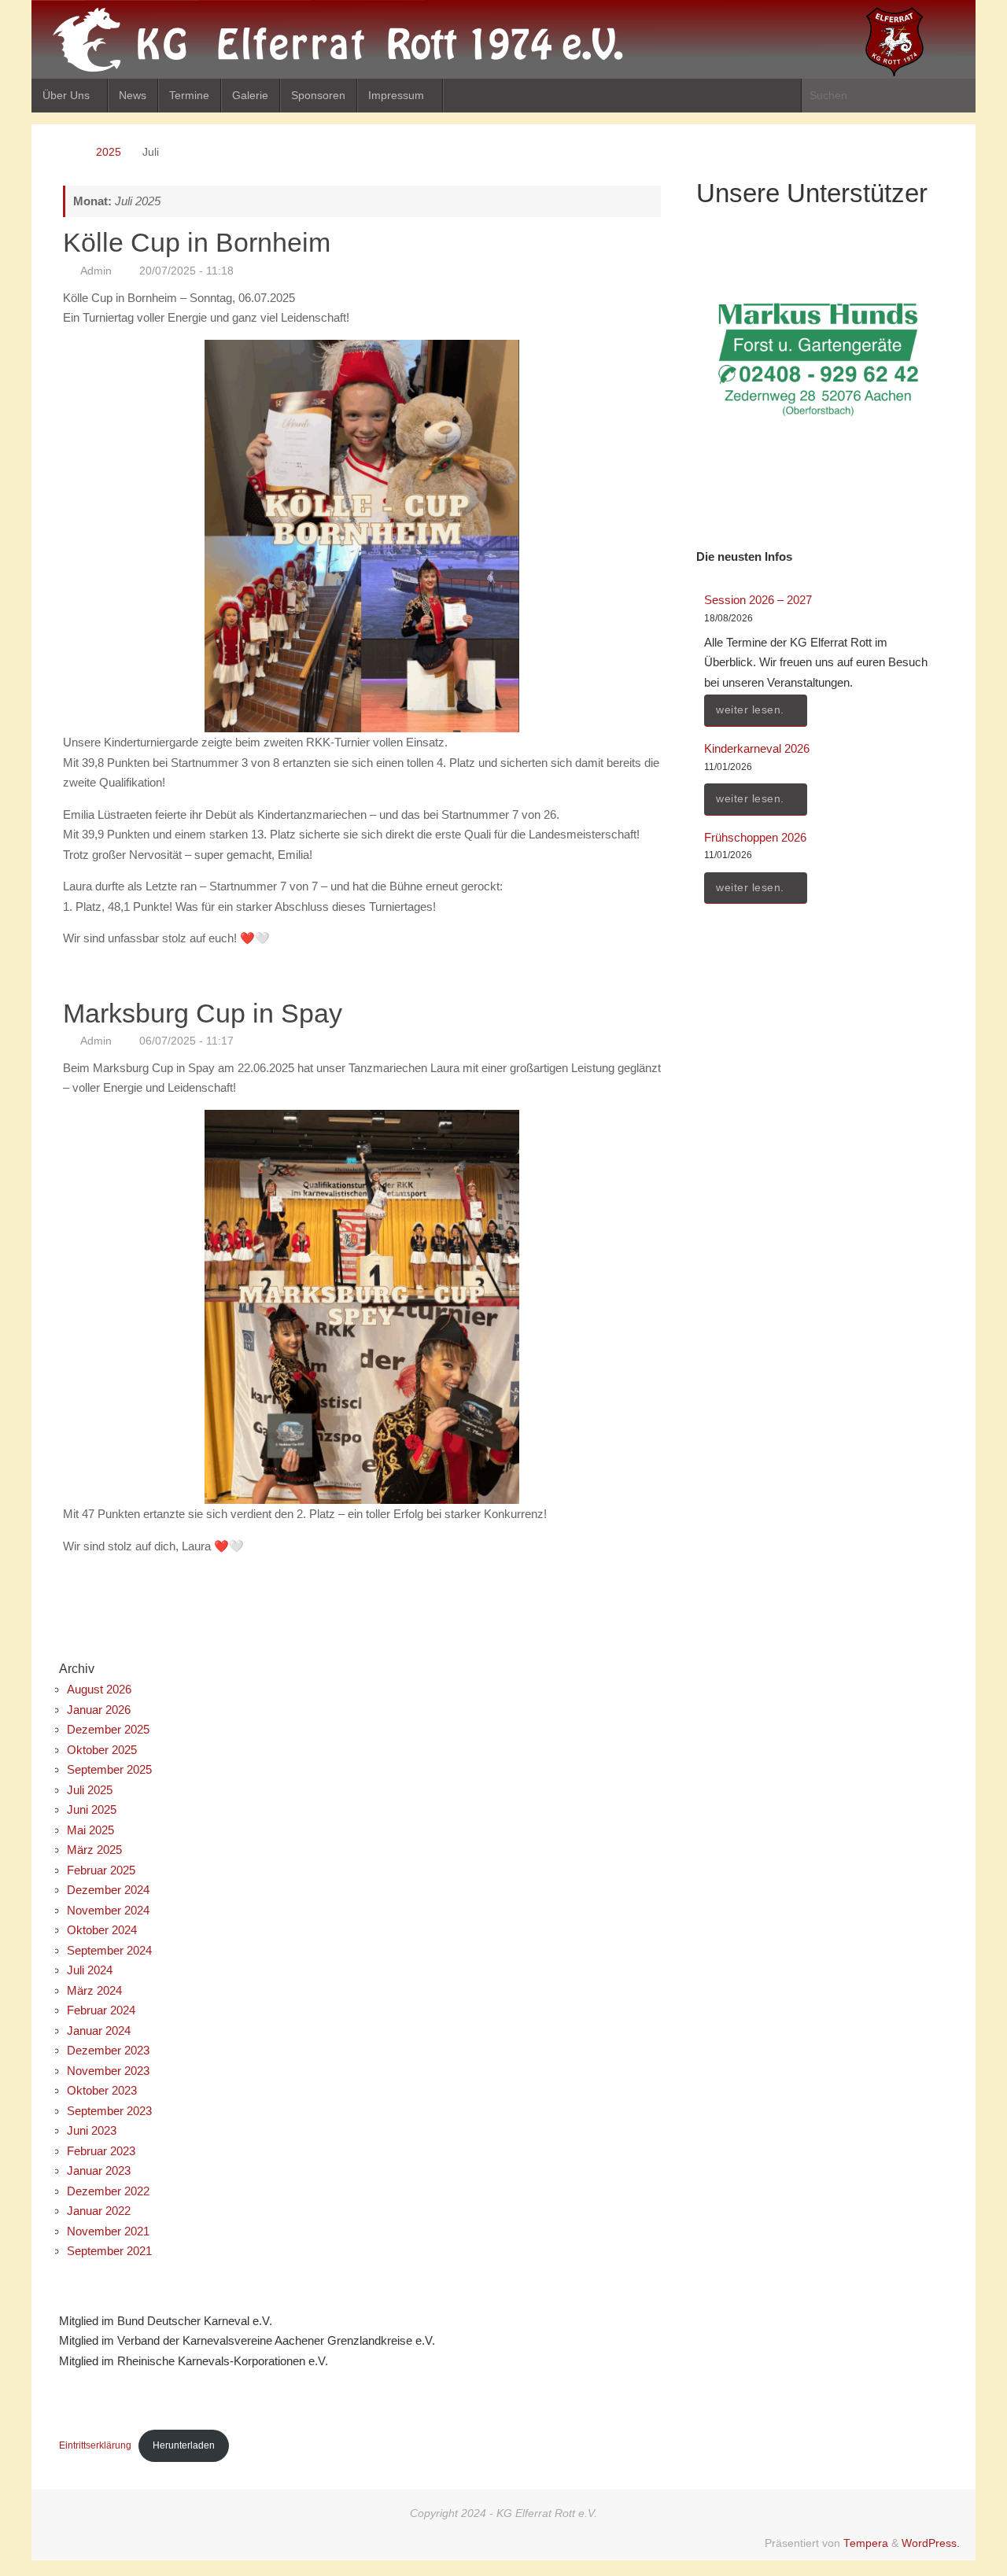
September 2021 (109, 2251)
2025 (109, 152)
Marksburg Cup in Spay (203, 1013)
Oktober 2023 (102, 2090)
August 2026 (99, 1689)
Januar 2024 (99, 2031)
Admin (96, 271)
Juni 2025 (92, 1809)
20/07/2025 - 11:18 (186, 271)
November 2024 (108, 1910)
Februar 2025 (101, 1870)
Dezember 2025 (108, 1729)
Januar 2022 (99, 2211)
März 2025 (94, 1850)
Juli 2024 (90, 1970)
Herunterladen (184, 2445)
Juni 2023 (92, 2130)
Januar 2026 (99, 1710)
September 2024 (109, 1950)
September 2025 (109, 1769)
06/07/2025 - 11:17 (186, 1041)
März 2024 (94, 1990)
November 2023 (108, 2071)
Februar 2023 (101, 2151)
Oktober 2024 (102, 1930)
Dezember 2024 (108, 1890)
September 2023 (109, 2111)
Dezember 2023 (108, 2050)
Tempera (866, 2543)
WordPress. (931, 2543)
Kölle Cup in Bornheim (197, 242)
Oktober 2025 (102, 1750)
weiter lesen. (750, 710)
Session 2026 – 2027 (758, 600)
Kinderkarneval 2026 (757, 748)
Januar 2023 (99, 2171)
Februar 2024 (101, 2010)
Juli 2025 (90, 1790)
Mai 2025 (90, 1830)
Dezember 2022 (108, 2191)
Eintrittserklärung (95, 2445)
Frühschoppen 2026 (755, 837)
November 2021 (108, 2231)
